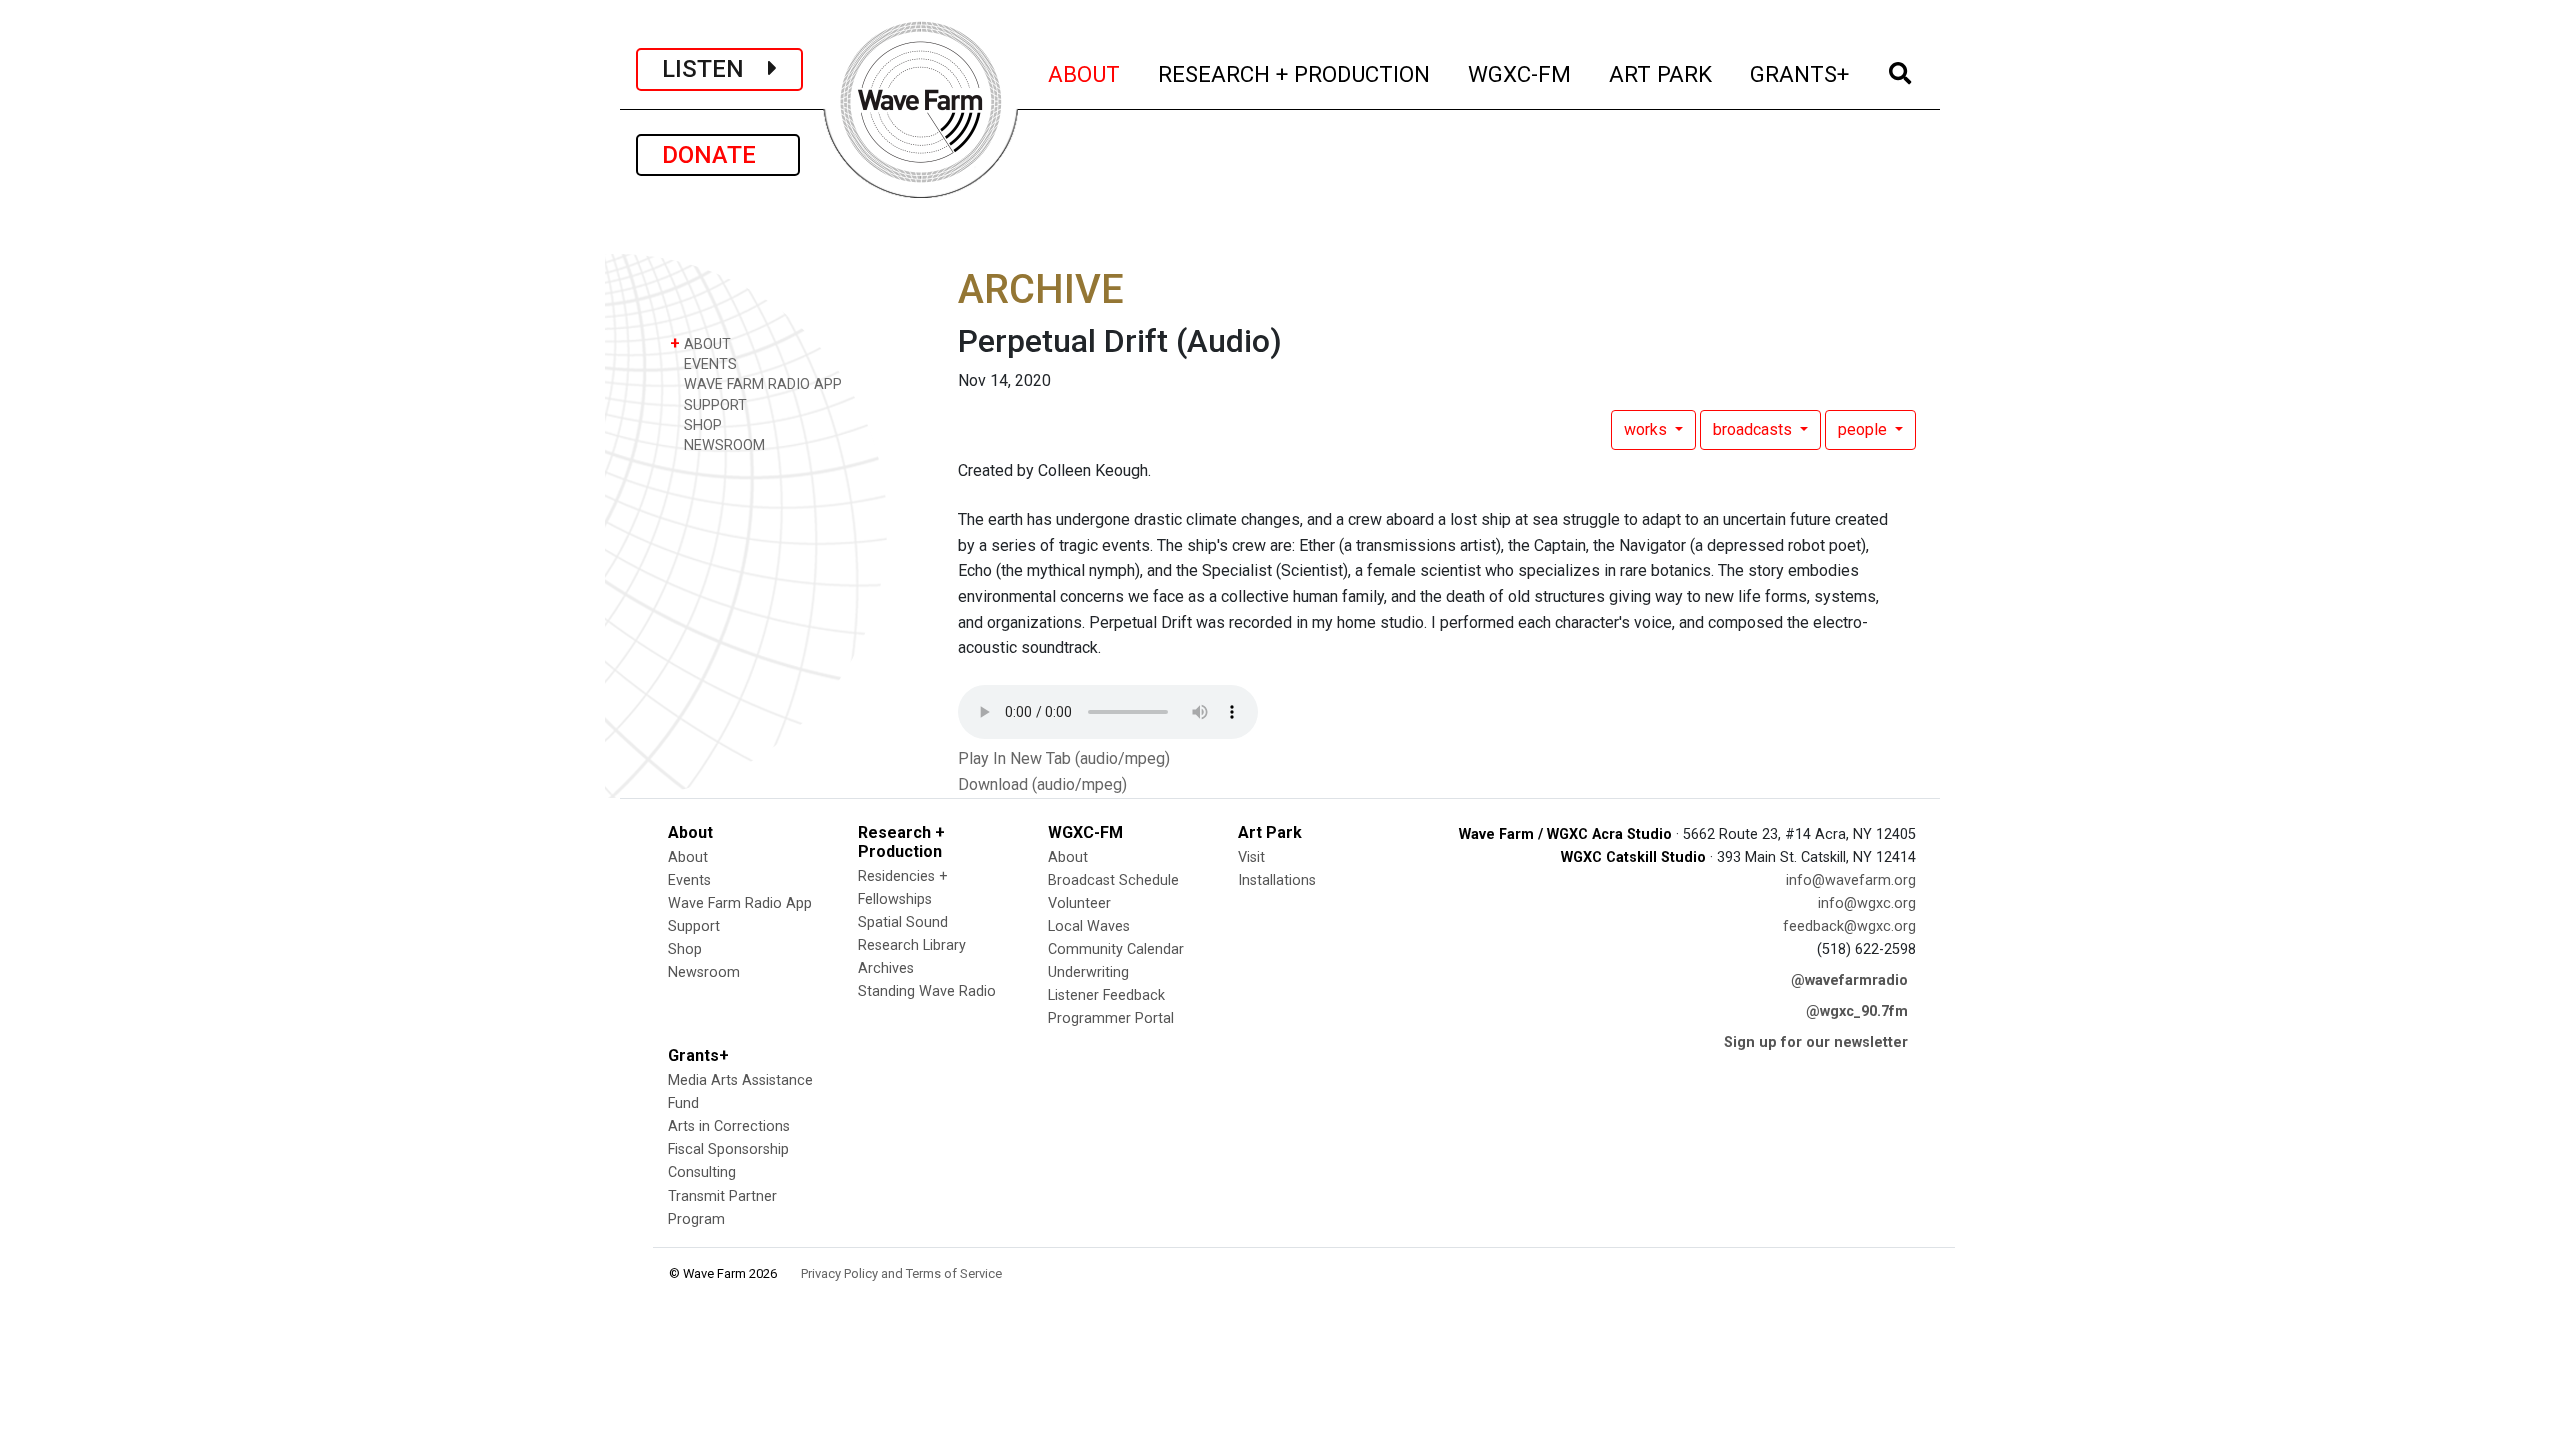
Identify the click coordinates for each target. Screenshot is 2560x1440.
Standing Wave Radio (927, 991)
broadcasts (1754, 429)
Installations (1277, 880)
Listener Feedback (1106, 995)
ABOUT (1085, 73)
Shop (685, 949)
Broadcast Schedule (1113, 880)
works (1647, 429)
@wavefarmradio (1849, 980)
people (1864, 429)
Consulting (702, 1172)
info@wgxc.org (1867, 903)
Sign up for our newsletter (1816, 1042)
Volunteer (1079, 903)
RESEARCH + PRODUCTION (1295, 73)
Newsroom (704, 972)
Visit (1251, 857)
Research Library (912, 945)
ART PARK (1661, 73)
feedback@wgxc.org (1849, 926)
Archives (886, 968)
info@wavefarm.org (1851, 880)
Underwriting (1088, 972)
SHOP (701, 425)
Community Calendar (1116, 949)
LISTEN (715, 69)
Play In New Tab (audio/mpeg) (1064, 758)
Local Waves (1089, 926)
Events (689, 880)
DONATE (718, 155)
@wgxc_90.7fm (1857, 1011)
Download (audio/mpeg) (1042, 784)
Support (694, 926)
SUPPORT (713, 405)
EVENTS (708, 364)
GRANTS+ (1800, 73)
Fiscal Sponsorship (728, 1149)
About (688, 857)
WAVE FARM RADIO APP (761, 384)
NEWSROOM (722, 445)
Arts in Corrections (729, 1126)
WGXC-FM (1520, 73)
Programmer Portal (1111, 1018)
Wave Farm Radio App (740, 903)
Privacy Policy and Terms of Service (901, 1273)
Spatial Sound (903, 922)
